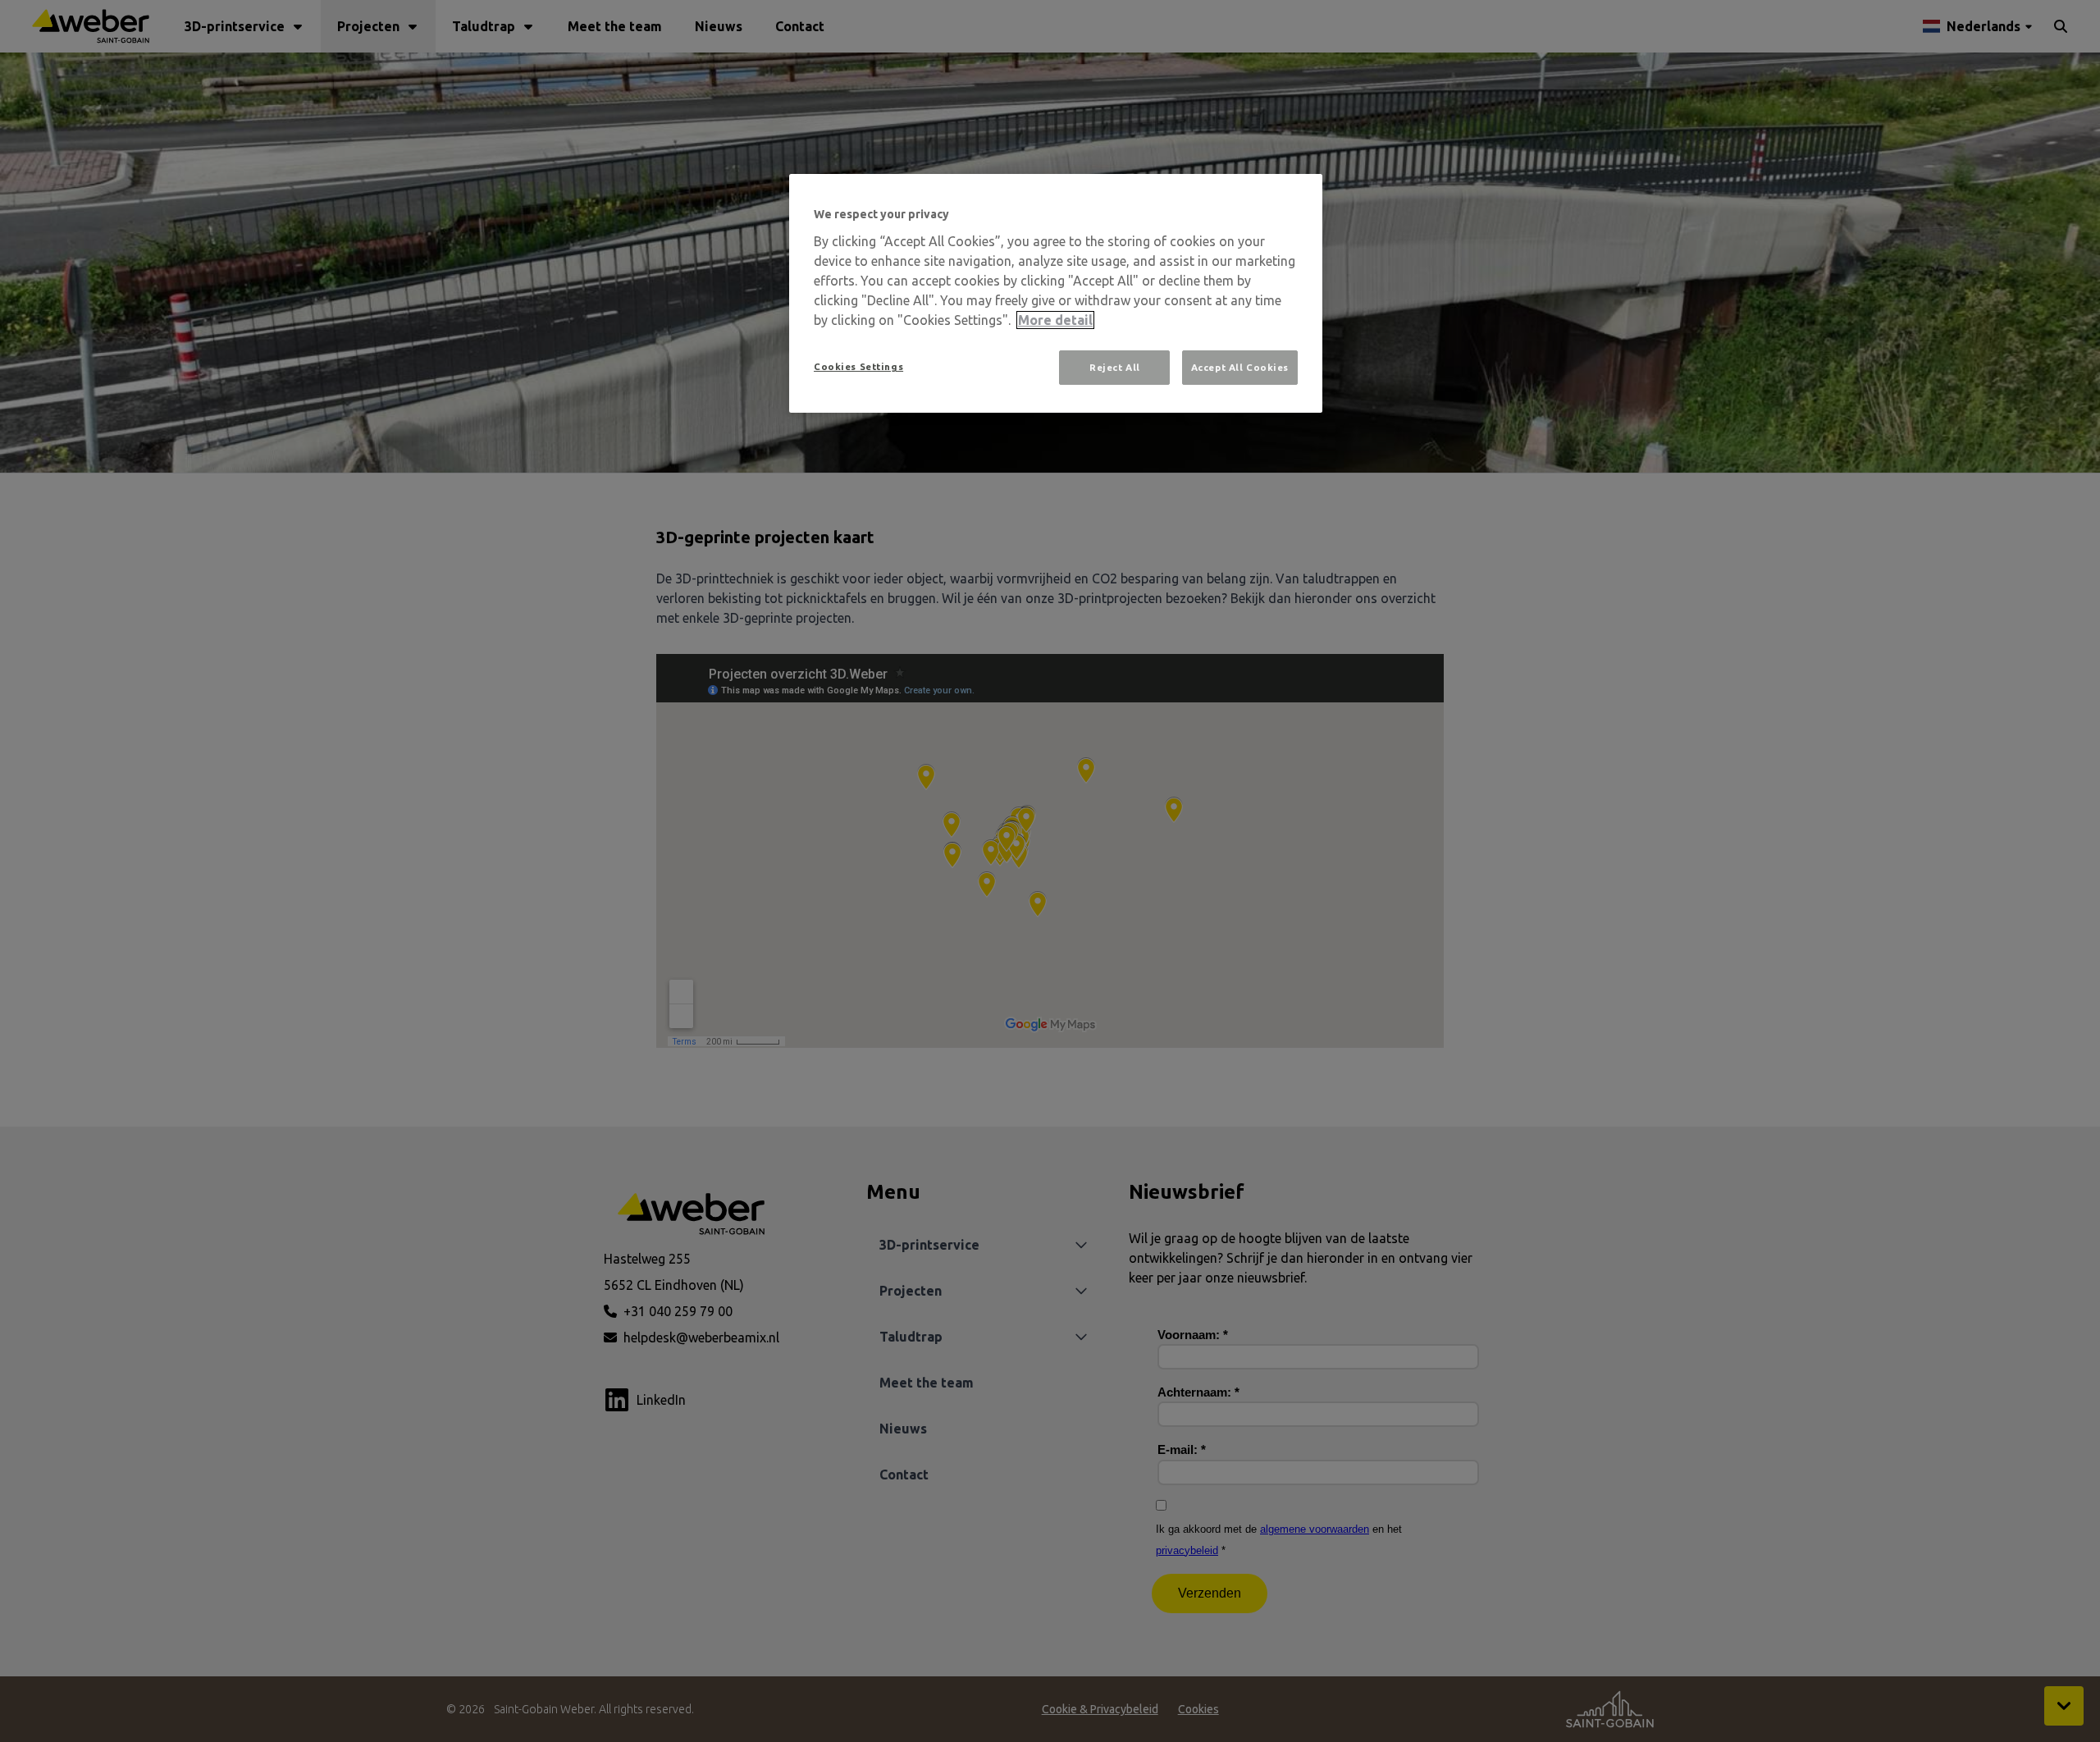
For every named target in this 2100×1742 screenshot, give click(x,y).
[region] (1056, 293)
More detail (1055, 320)
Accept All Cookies (1240, 367)
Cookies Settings (858, 366)
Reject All (1115, 367)
